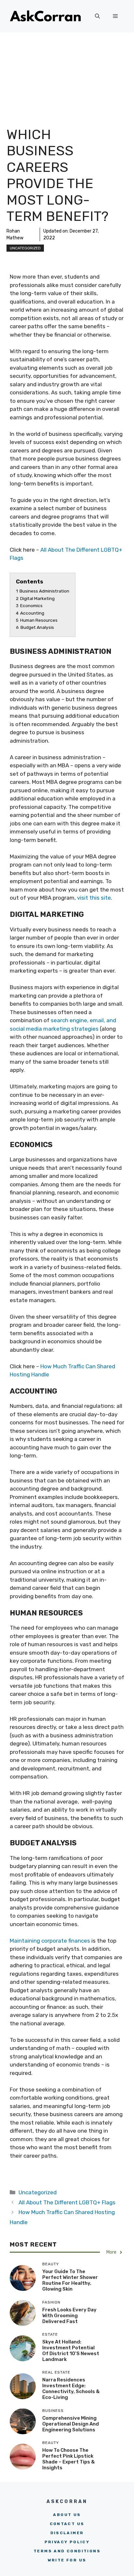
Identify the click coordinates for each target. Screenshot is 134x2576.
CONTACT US (67, 2524)
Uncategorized (25, 248)
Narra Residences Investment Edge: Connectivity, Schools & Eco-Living (71, 2389)
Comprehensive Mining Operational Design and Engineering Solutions (71, 2424)
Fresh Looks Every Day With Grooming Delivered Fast (69, 2316)
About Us (67, 2515)
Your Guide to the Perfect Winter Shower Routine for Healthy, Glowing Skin (70, 2280)
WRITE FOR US (67, 2560)
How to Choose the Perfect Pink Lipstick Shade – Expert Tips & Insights (68, 2459)
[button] (97, 16)
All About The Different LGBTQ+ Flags (67, 2202)
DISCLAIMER (67, 2533)
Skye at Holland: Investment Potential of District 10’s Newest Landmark (71, 2351)
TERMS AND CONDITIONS (67, 2551)
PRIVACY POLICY (67, 2542)
